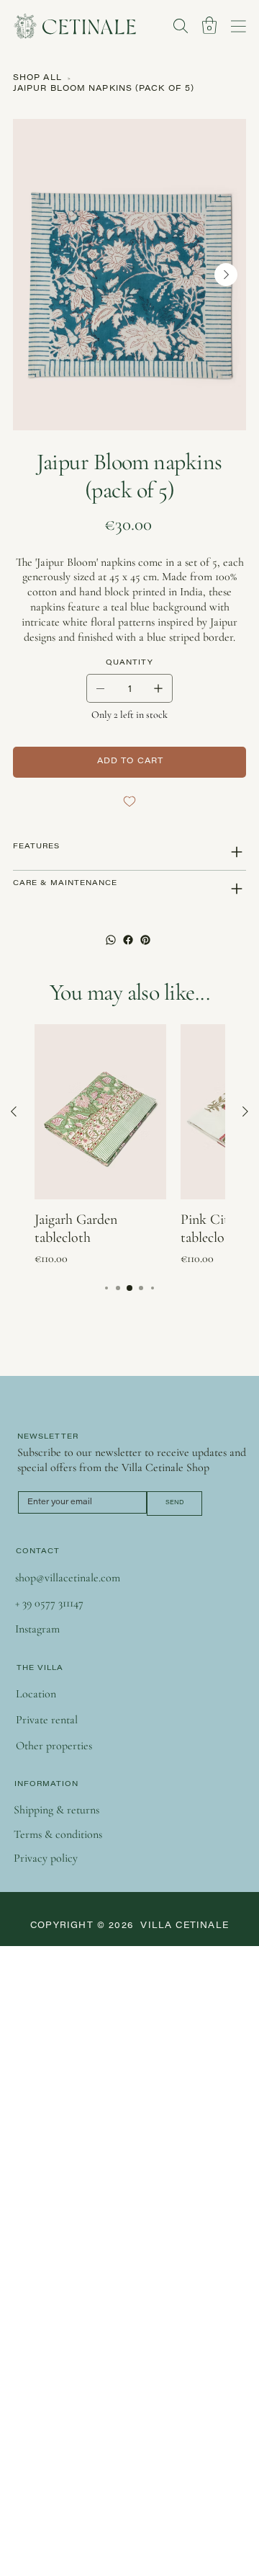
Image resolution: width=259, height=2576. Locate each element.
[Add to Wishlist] (129, 801)
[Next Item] (226, 275)
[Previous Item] (33, 275)
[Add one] (158, 688)
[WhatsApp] (111, 940)
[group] (129, 1146)
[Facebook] (128, 940)
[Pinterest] (145, 940)
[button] (209, 25)
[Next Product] (245, 1111)
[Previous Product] (14, 1111)
